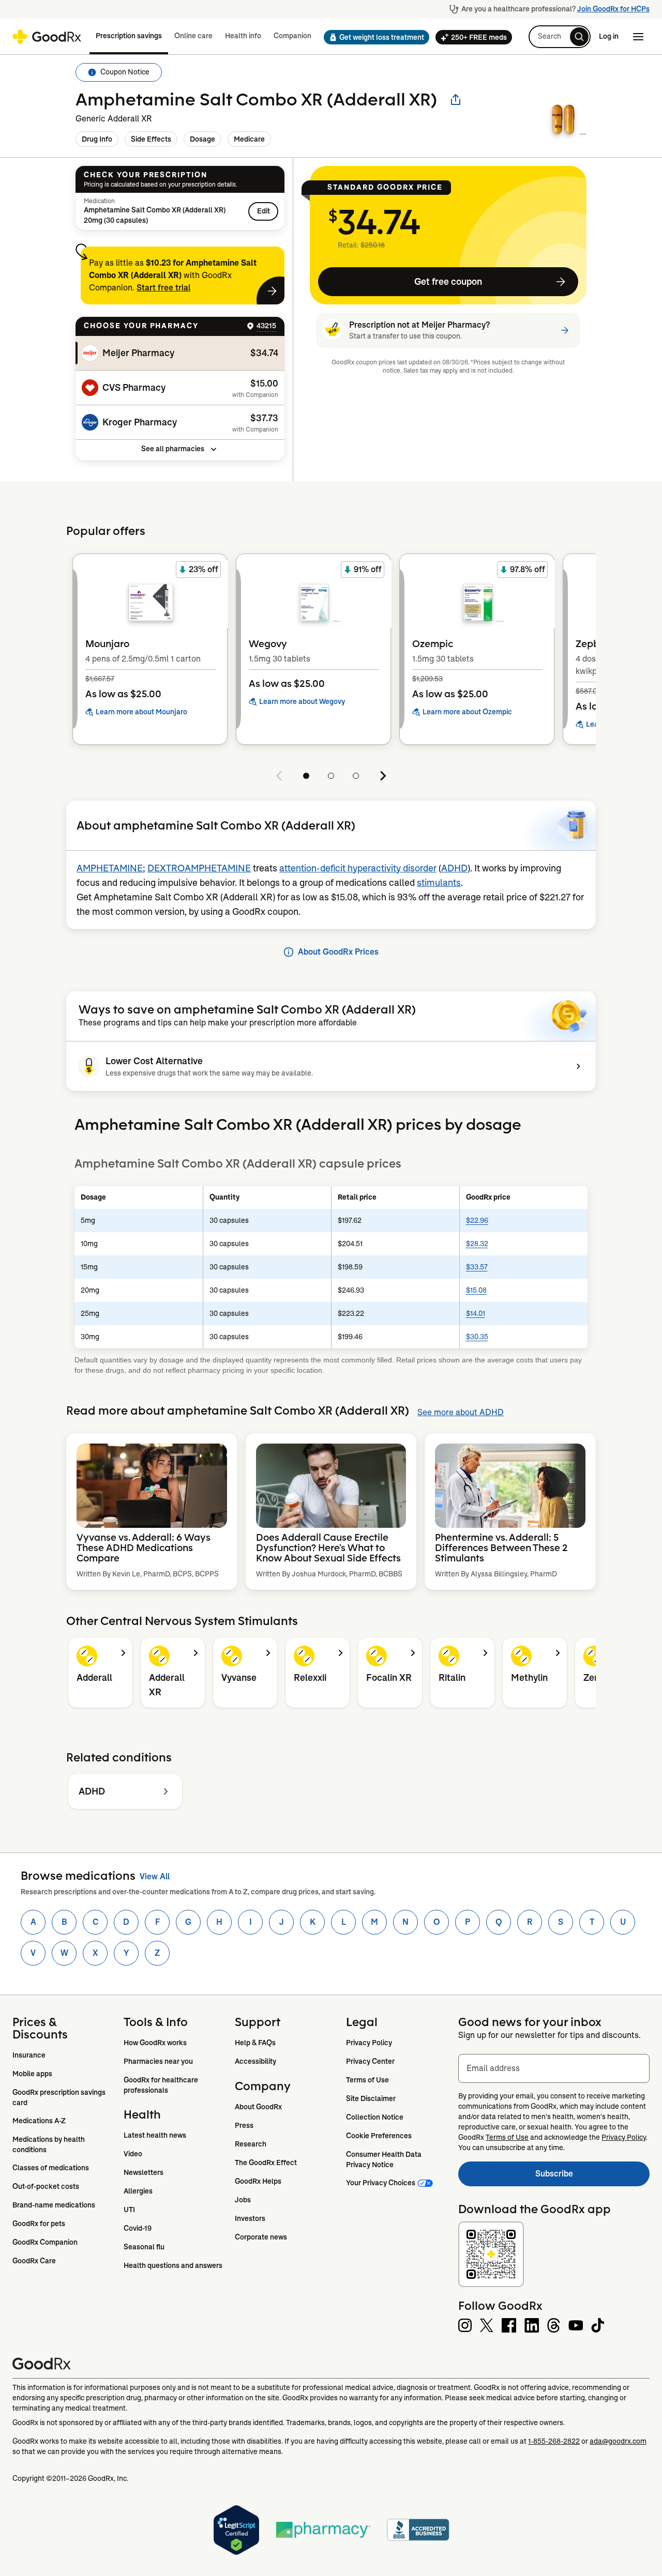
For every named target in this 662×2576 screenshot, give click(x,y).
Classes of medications (51, 2168)
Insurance (29, 2055)
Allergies (138, 2191)
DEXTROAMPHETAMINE (199, 868)
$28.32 (477, 1244)
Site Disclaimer (371, 2098)
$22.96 (477, 1220)
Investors (250, 2218)
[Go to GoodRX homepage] (47, 37)
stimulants (439, 883)
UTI (129, 2210)
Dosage (202, 139)
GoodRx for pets (39, 2224)
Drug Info (97, 139)
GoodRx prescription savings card (60, 2097)
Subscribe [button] (592, 2177)
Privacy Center (370, 2061)
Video (133, 2154)
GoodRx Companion (45, 2242)
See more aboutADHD (461, 1412)
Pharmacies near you (158, 2061)
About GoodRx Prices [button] (338, 952)
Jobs (243, 2200)
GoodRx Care (34, 2261)
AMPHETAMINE (110, 868)
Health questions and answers (173, 2265)
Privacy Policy (369, 2043)
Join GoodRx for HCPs (613, 9)
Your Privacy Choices (381, 2183)
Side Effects (151, 139)
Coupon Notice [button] (125, 72)
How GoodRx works (155, 2043)
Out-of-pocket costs (46, 2186)
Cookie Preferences (379, 2136)
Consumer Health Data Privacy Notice (385, 2159)
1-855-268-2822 (554, 2441)
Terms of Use (367, 2080)
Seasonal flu (144, 2247)
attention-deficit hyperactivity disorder (358, 868)
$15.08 (476, 1290)
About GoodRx (258, 2107)
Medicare (249, 139)
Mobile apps (32, 2074)
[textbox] (554, 2068)
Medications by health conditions (49, 2144)
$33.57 (477, 1267)
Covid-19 (138, 2228)
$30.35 (477, 1337)
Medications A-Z (39, 2121)
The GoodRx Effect (266, 2163)
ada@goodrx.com (618, 2441)
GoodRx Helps (258, 2181)
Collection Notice (375, 2117)
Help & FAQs (255, 2043)
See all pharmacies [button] (173, 449)
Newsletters (144, 2172)
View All (155, 1876)
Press (244, 2125)
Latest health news (155, 2135)
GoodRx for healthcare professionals (162, 2085)
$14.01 (476, 1313)
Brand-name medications (54, 2205)
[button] (373, 37)
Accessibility (255, 2061)
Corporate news (261, 2237)
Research (251, 2144)
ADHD (454, 868)
